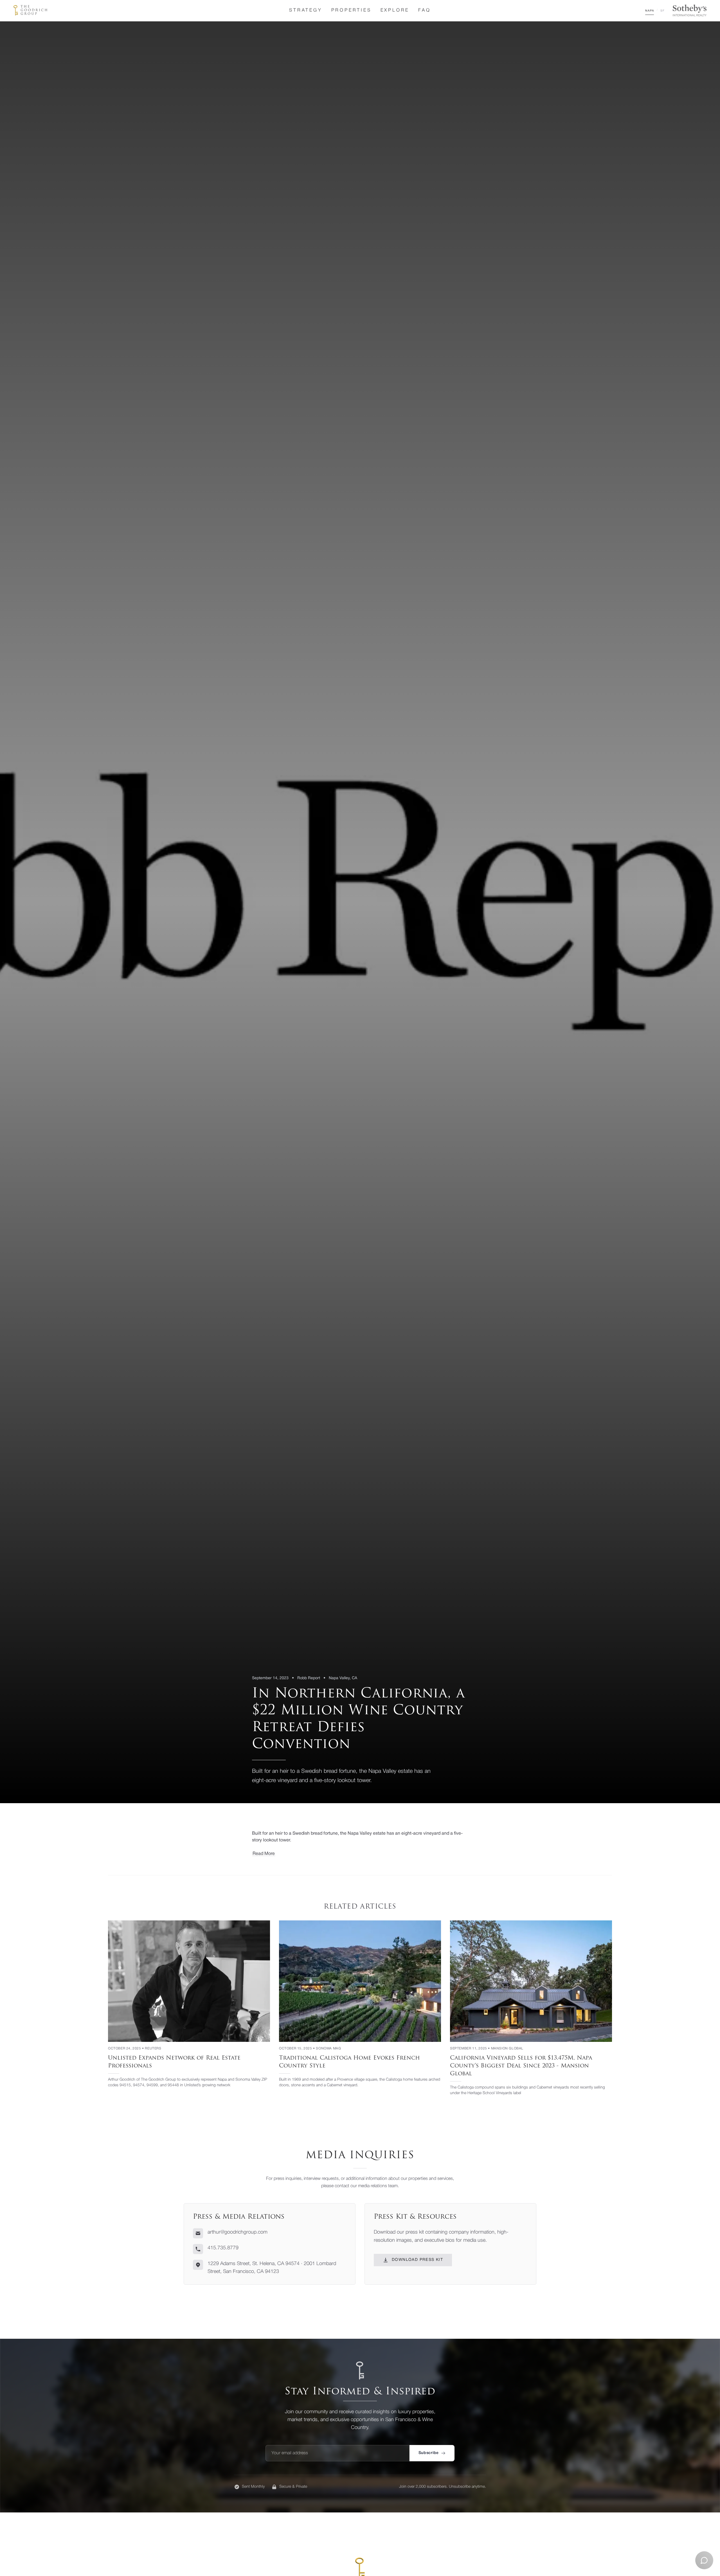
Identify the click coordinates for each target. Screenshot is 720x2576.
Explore (395, 10)
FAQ (424, 10)
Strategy (306, 10)
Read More (264, 1854)
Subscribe (429, 2453)
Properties (351, 10)
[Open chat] (704, 2560)
